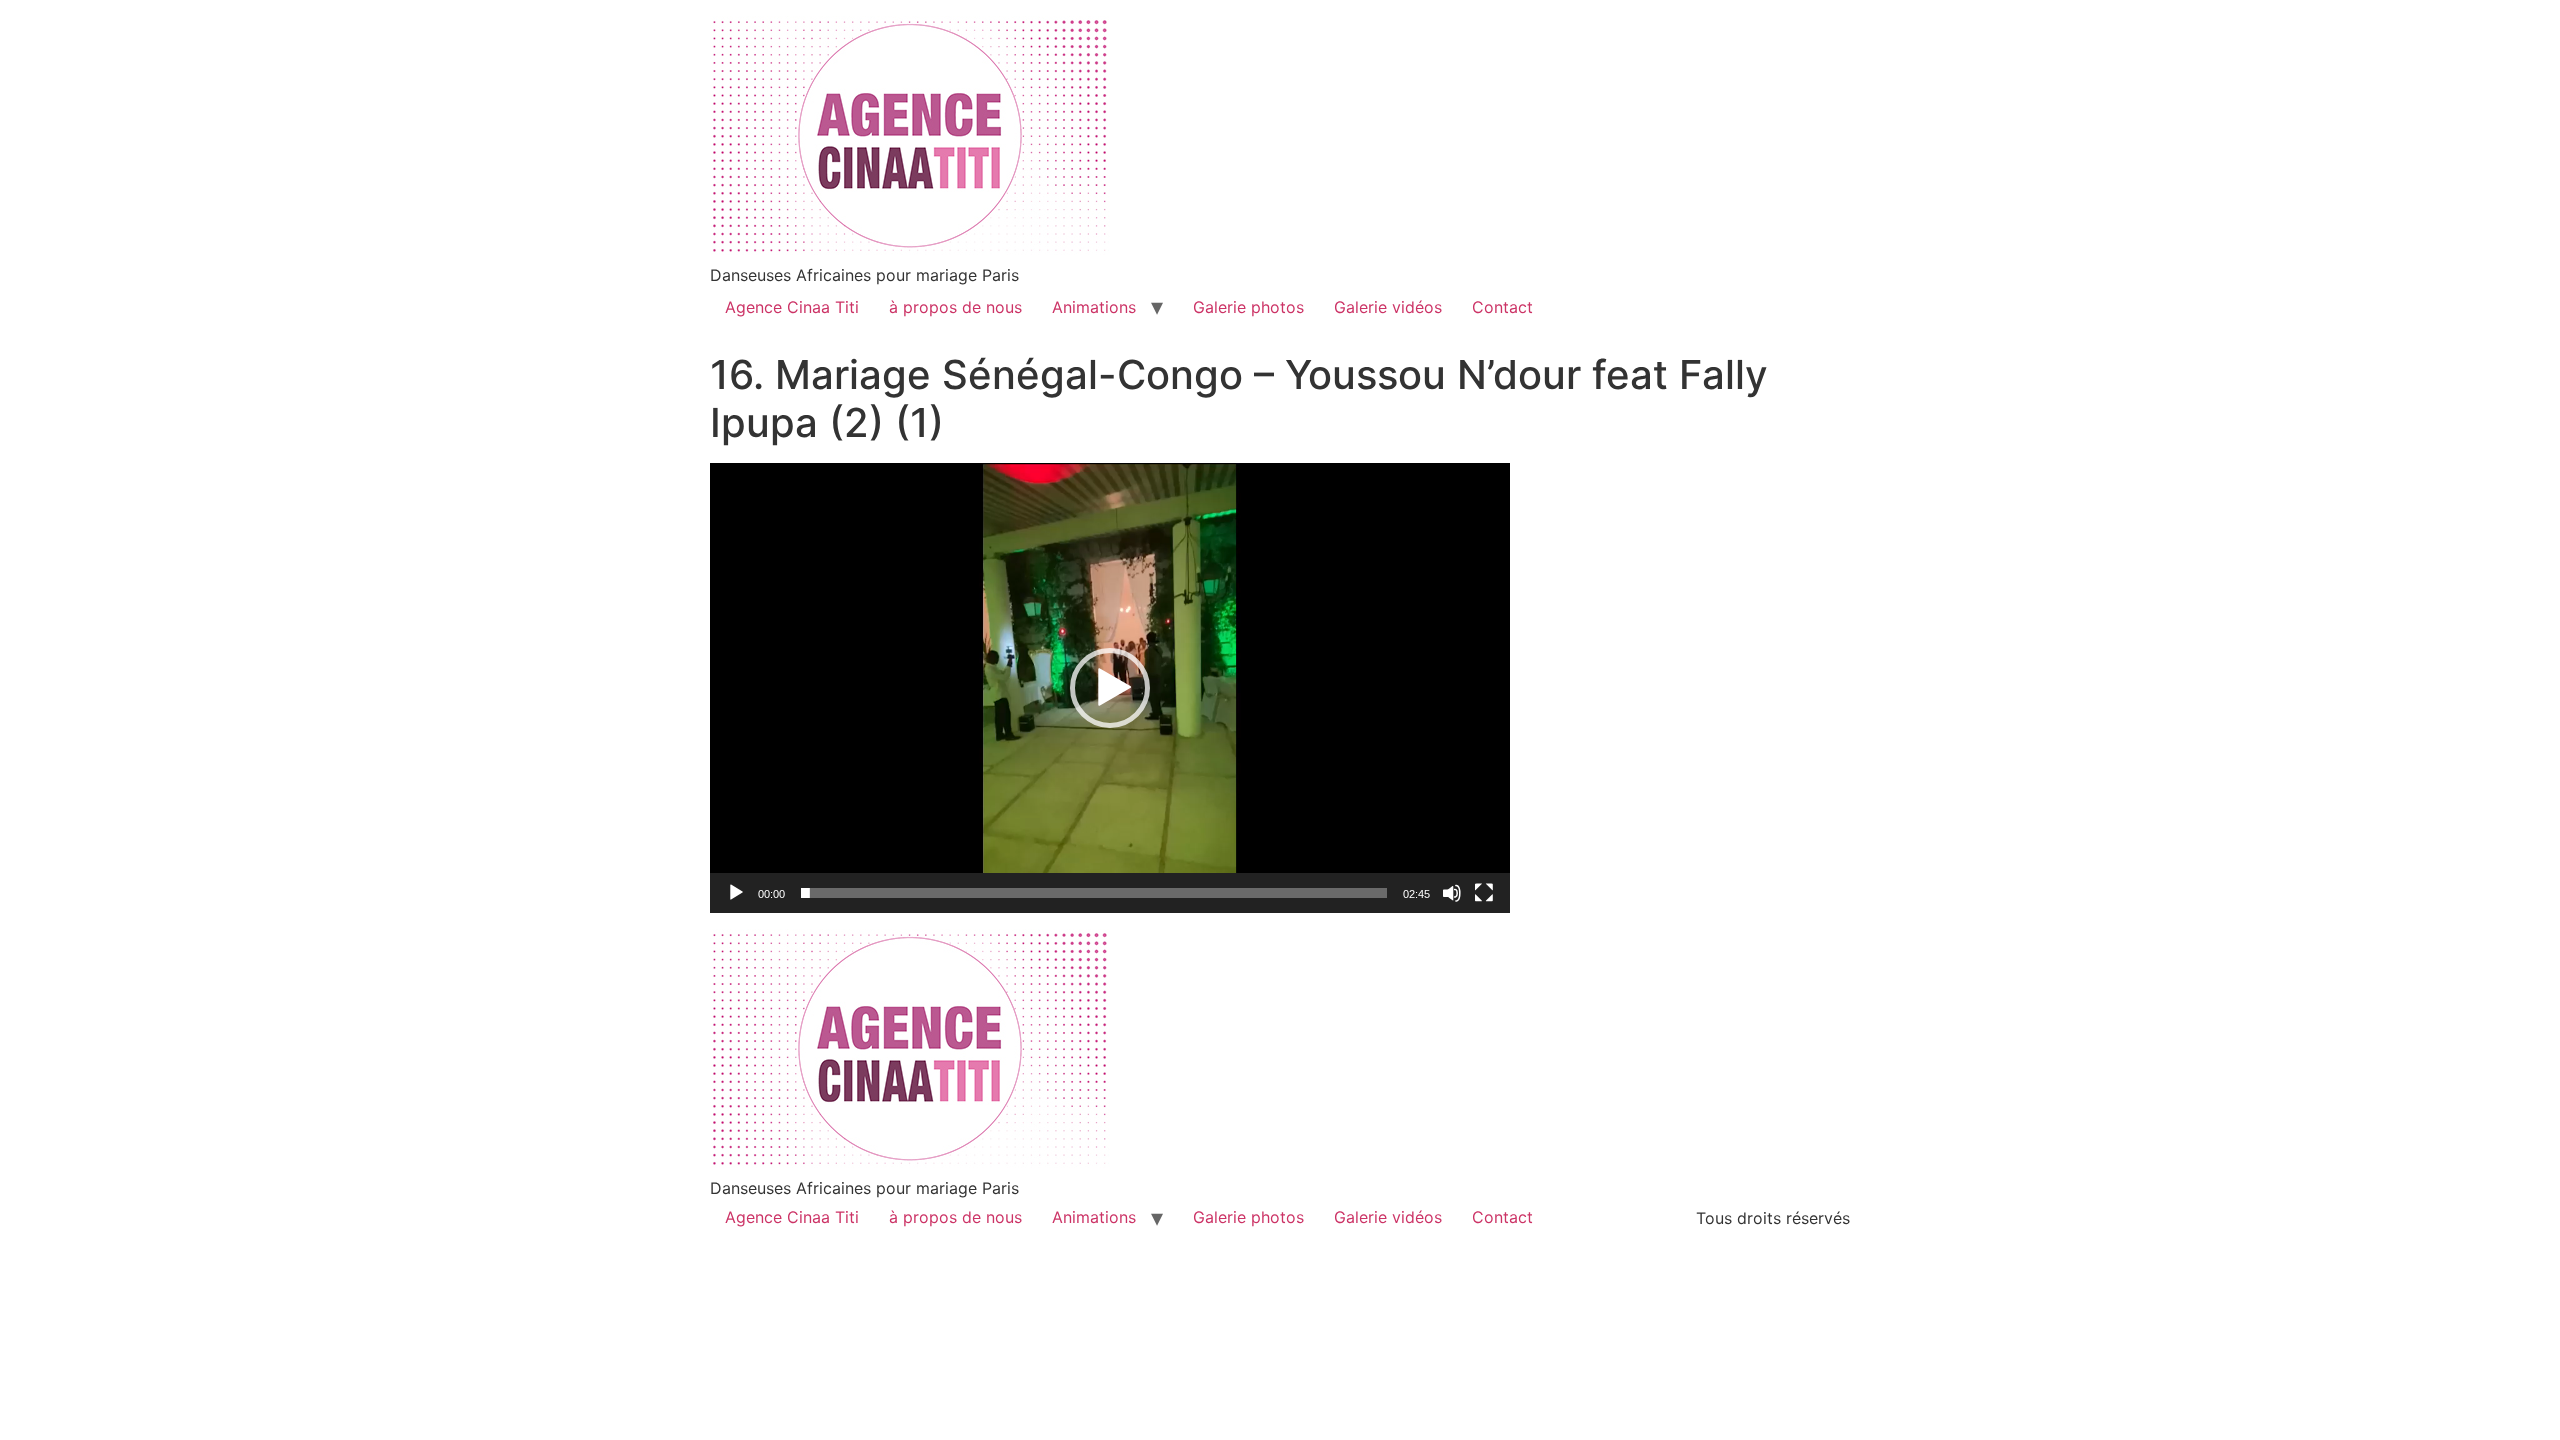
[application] (1110, 688)
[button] (1110, 688)
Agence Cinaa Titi (792, 307)
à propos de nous (955, 307)
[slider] (1094, 893)
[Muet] (1452, 893)
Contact (1502, 307)
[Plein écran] (1484, 893)
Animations (1094, 307)
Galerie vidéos (1388, 307)
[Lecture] (736, 893)
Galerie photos (1248, 307)
